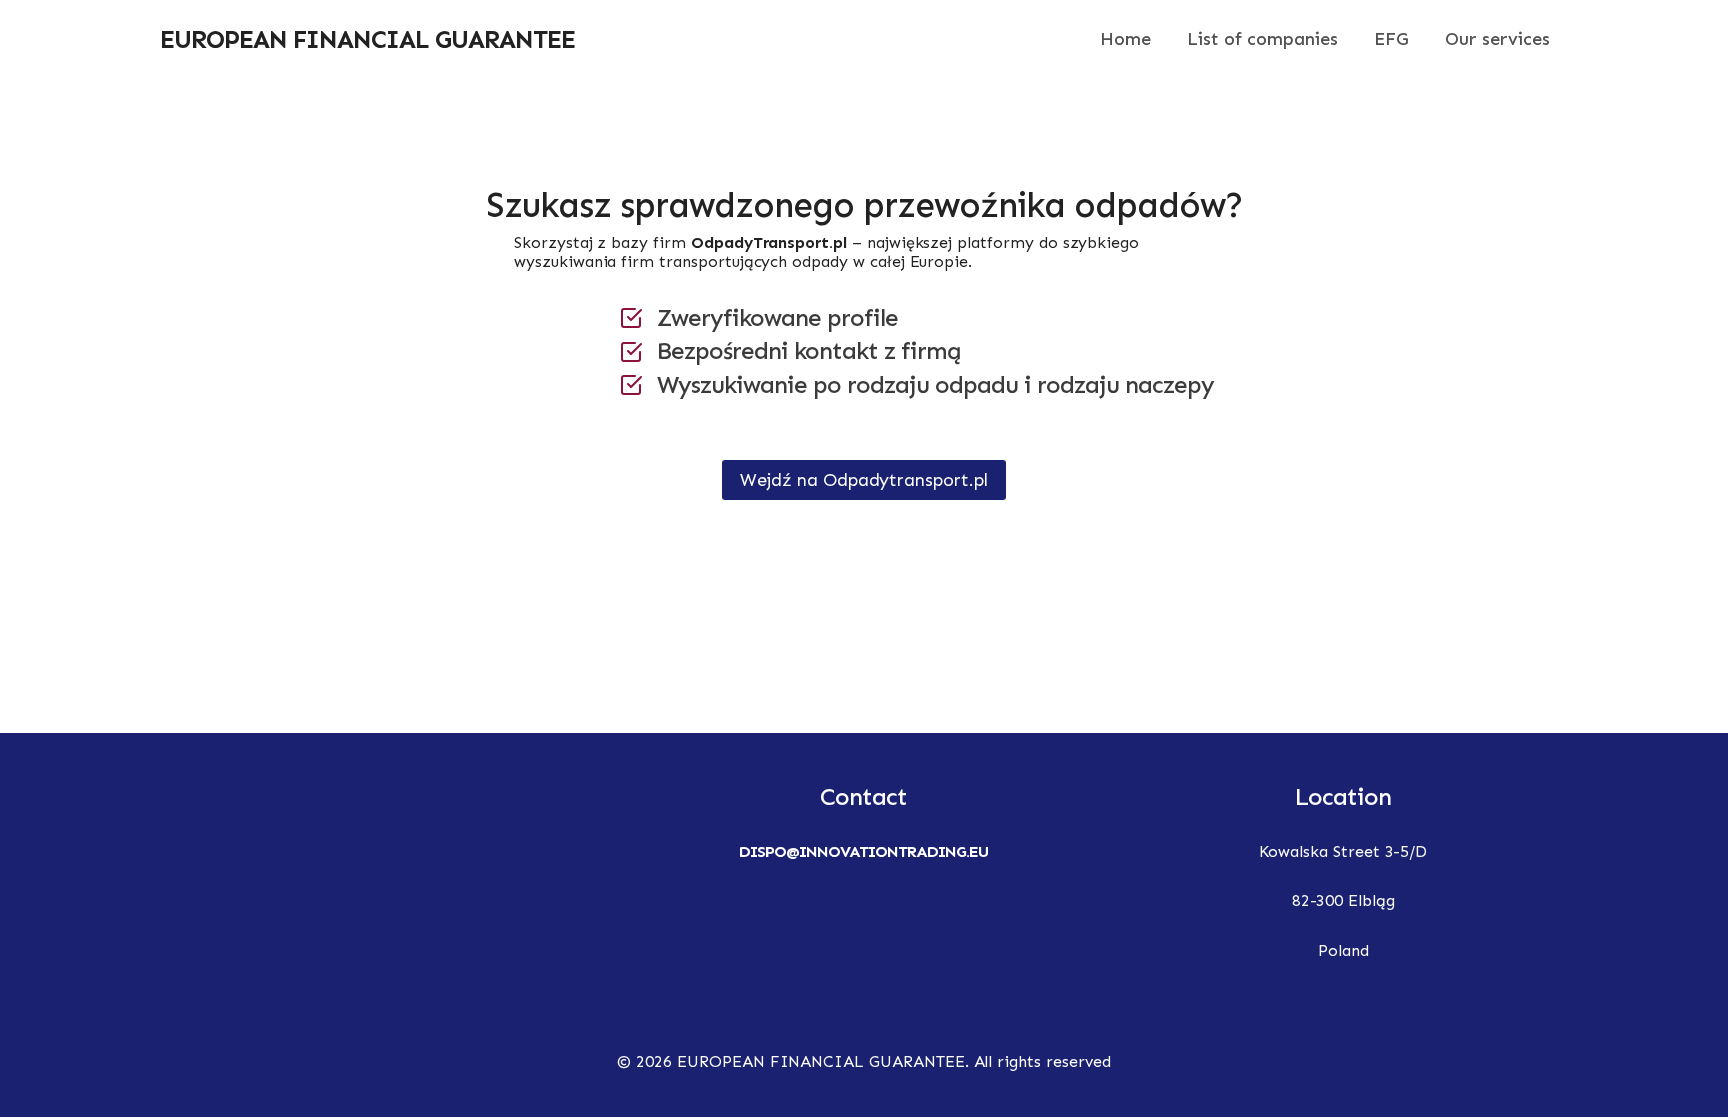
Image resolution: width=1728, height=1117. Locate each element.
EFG (1391, 39)
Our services (1497, 39)
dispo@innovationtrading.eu (863, 851)
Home (1125, 39)
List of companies (1262, 39)
